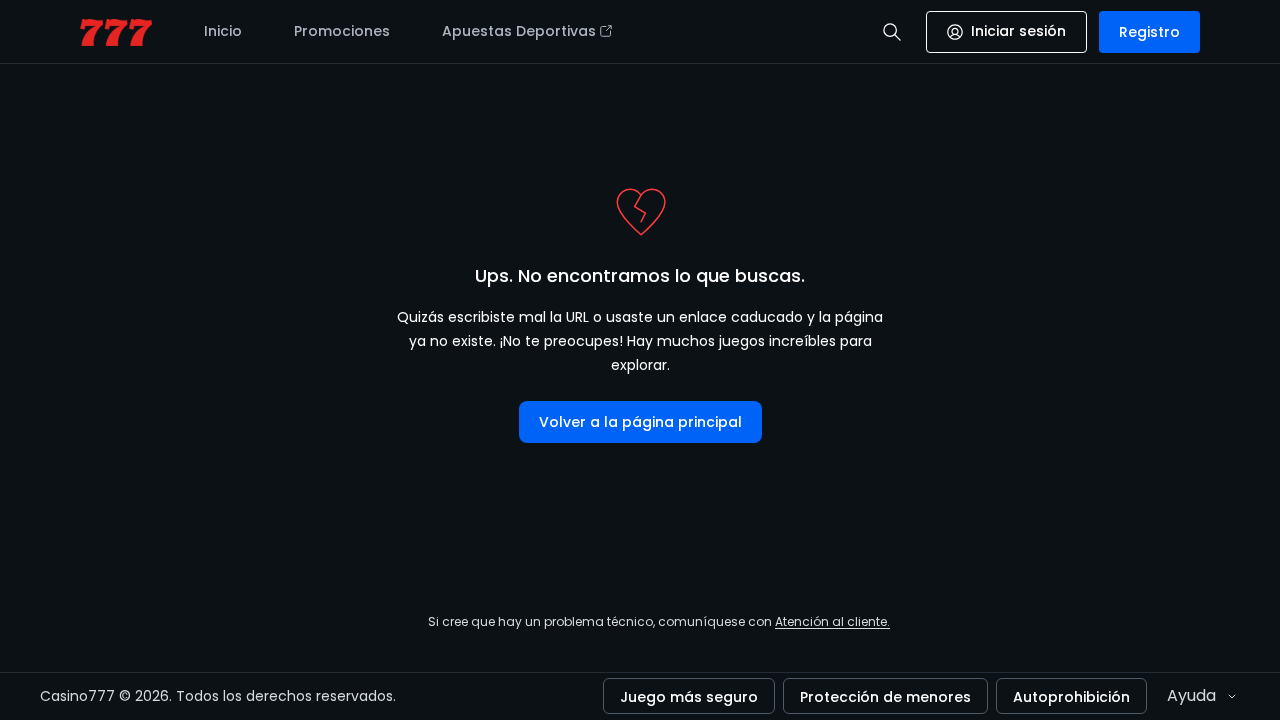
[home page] (116, 32)
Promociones (342, 31)
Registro (1149, 32)
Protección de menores (885, 697)
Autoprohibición (1071, 697)
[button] (892, 32)
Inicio (223, 31)
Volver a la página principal (640, 422)
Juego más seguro (689, 697)
